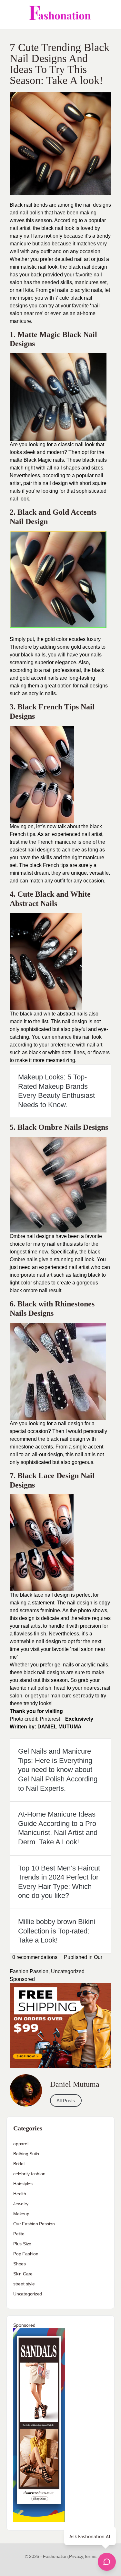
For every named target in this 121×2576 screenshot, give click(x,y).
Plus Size (22, 2244)
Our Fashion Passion (34, 2224)
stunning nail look (74, 1259)
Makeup (21, 2214)
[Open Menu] (10, 15)
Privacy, (77, 2556)
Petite (19, 2234)
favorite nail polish (30, 1688)
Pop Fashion (26, 2254)
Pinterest (50, 1719)
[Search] (109, 15)
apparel (21, 2144)
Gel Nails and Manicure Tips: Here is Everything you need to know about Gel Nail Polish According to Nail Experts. (58, 1770)
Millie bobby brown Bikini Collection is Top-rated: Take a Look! (57, 1931)
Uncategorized (68, 1971)
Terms (90, 2556)
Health (20, 2194)
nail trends (36, 205)
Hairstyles (23, 2184)
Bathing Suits (26, 2154)
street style (24, 2284)
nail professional (62, 670)
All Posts (66, 2101)
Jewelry (21, 2204)
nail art (82, 259)
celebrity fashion (29, 2174)
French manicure (57, 842)
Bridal (19, 2164)
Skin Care (23, 2274)
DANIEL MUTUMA (60, 1727)
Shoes (20, 2264)
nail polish (31, 213)
